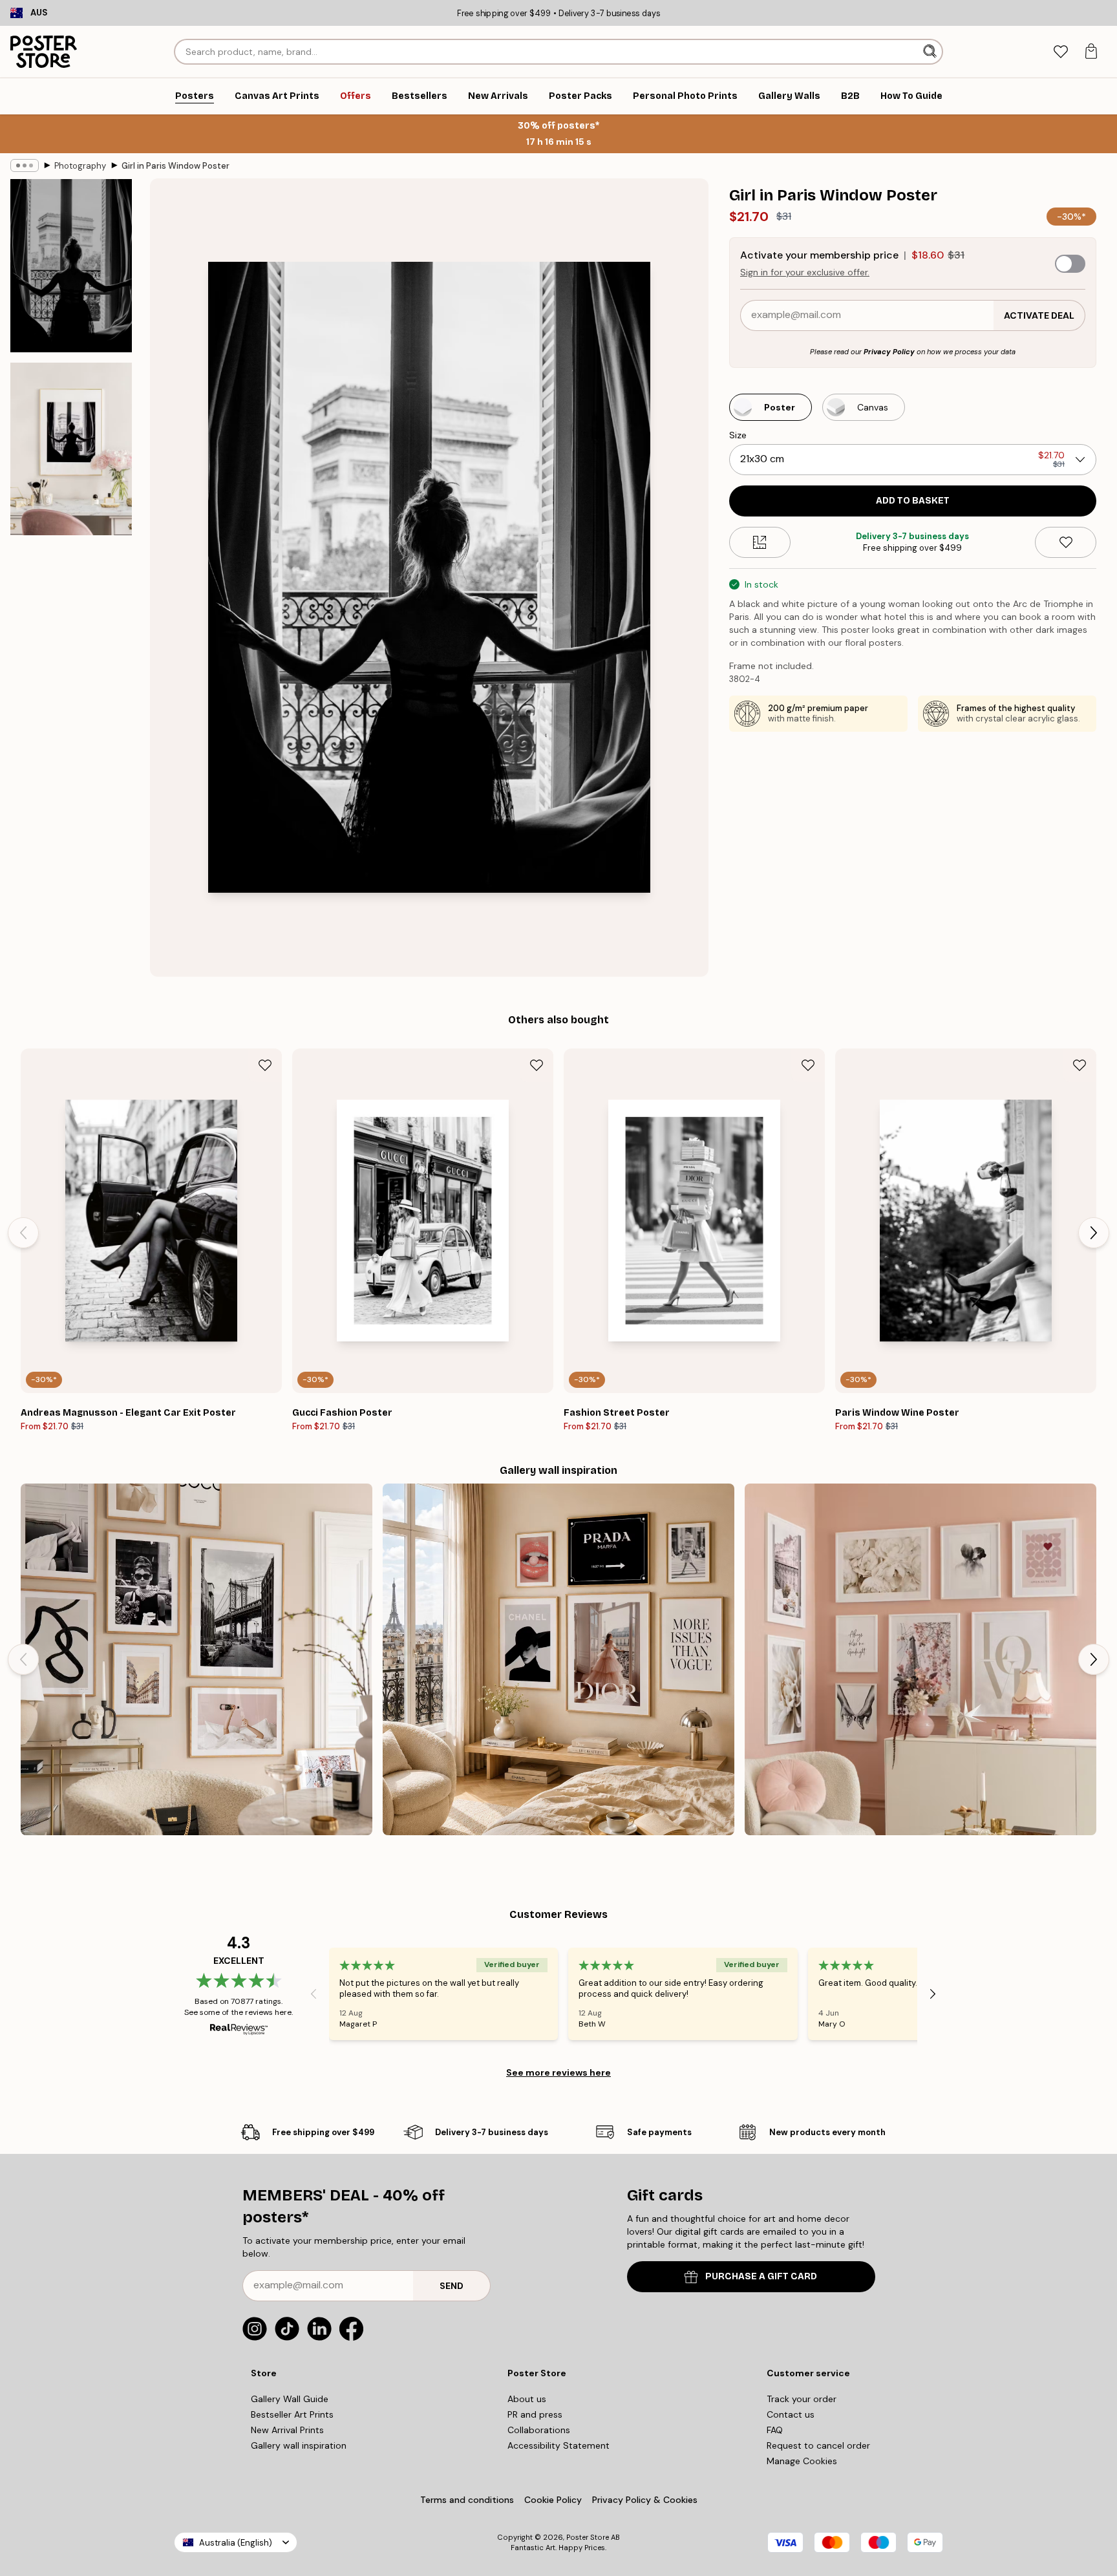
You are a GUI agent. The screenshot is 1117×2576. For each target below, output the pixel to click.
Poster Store (588, 2537)
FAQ (775, 2430)
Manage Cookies (802, 2461)
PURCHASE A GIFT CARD (761, 2276)
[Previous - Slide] (23, 1233)
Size (738, 435)
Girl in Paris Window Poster (176, 166)
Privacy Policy (889, 352)
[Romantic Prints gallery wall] (920, 1659)
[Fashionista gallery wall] (197, 1659)
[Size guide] (760, 542)
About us (527, 2399)
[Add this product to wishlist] (1066, 542)
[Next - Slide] (1094, 1233)
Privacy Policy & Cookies (645, 2500)
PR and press (535, 2414)
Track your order (802, 2399)
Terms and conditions (467, 2500)
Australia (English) (236, 2543)
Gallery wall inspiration (299, 2445)
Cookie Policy (553, 2500)
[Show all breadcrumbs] (25, 165)
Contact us (791, 2414)
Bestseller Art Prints (292, 2414)
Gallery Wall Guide (290, 2399)
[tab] (1060, 52)
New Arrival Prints (287, 2430)
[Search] (931, 52)
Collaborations (539, 2430)
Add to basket (913, 501)
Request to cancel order (818, 2445)
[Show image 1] (71, 266)
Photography (80, 166)
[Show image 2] (71, 449)
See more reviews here (558, 2072)
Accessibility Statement (558, 2445)
